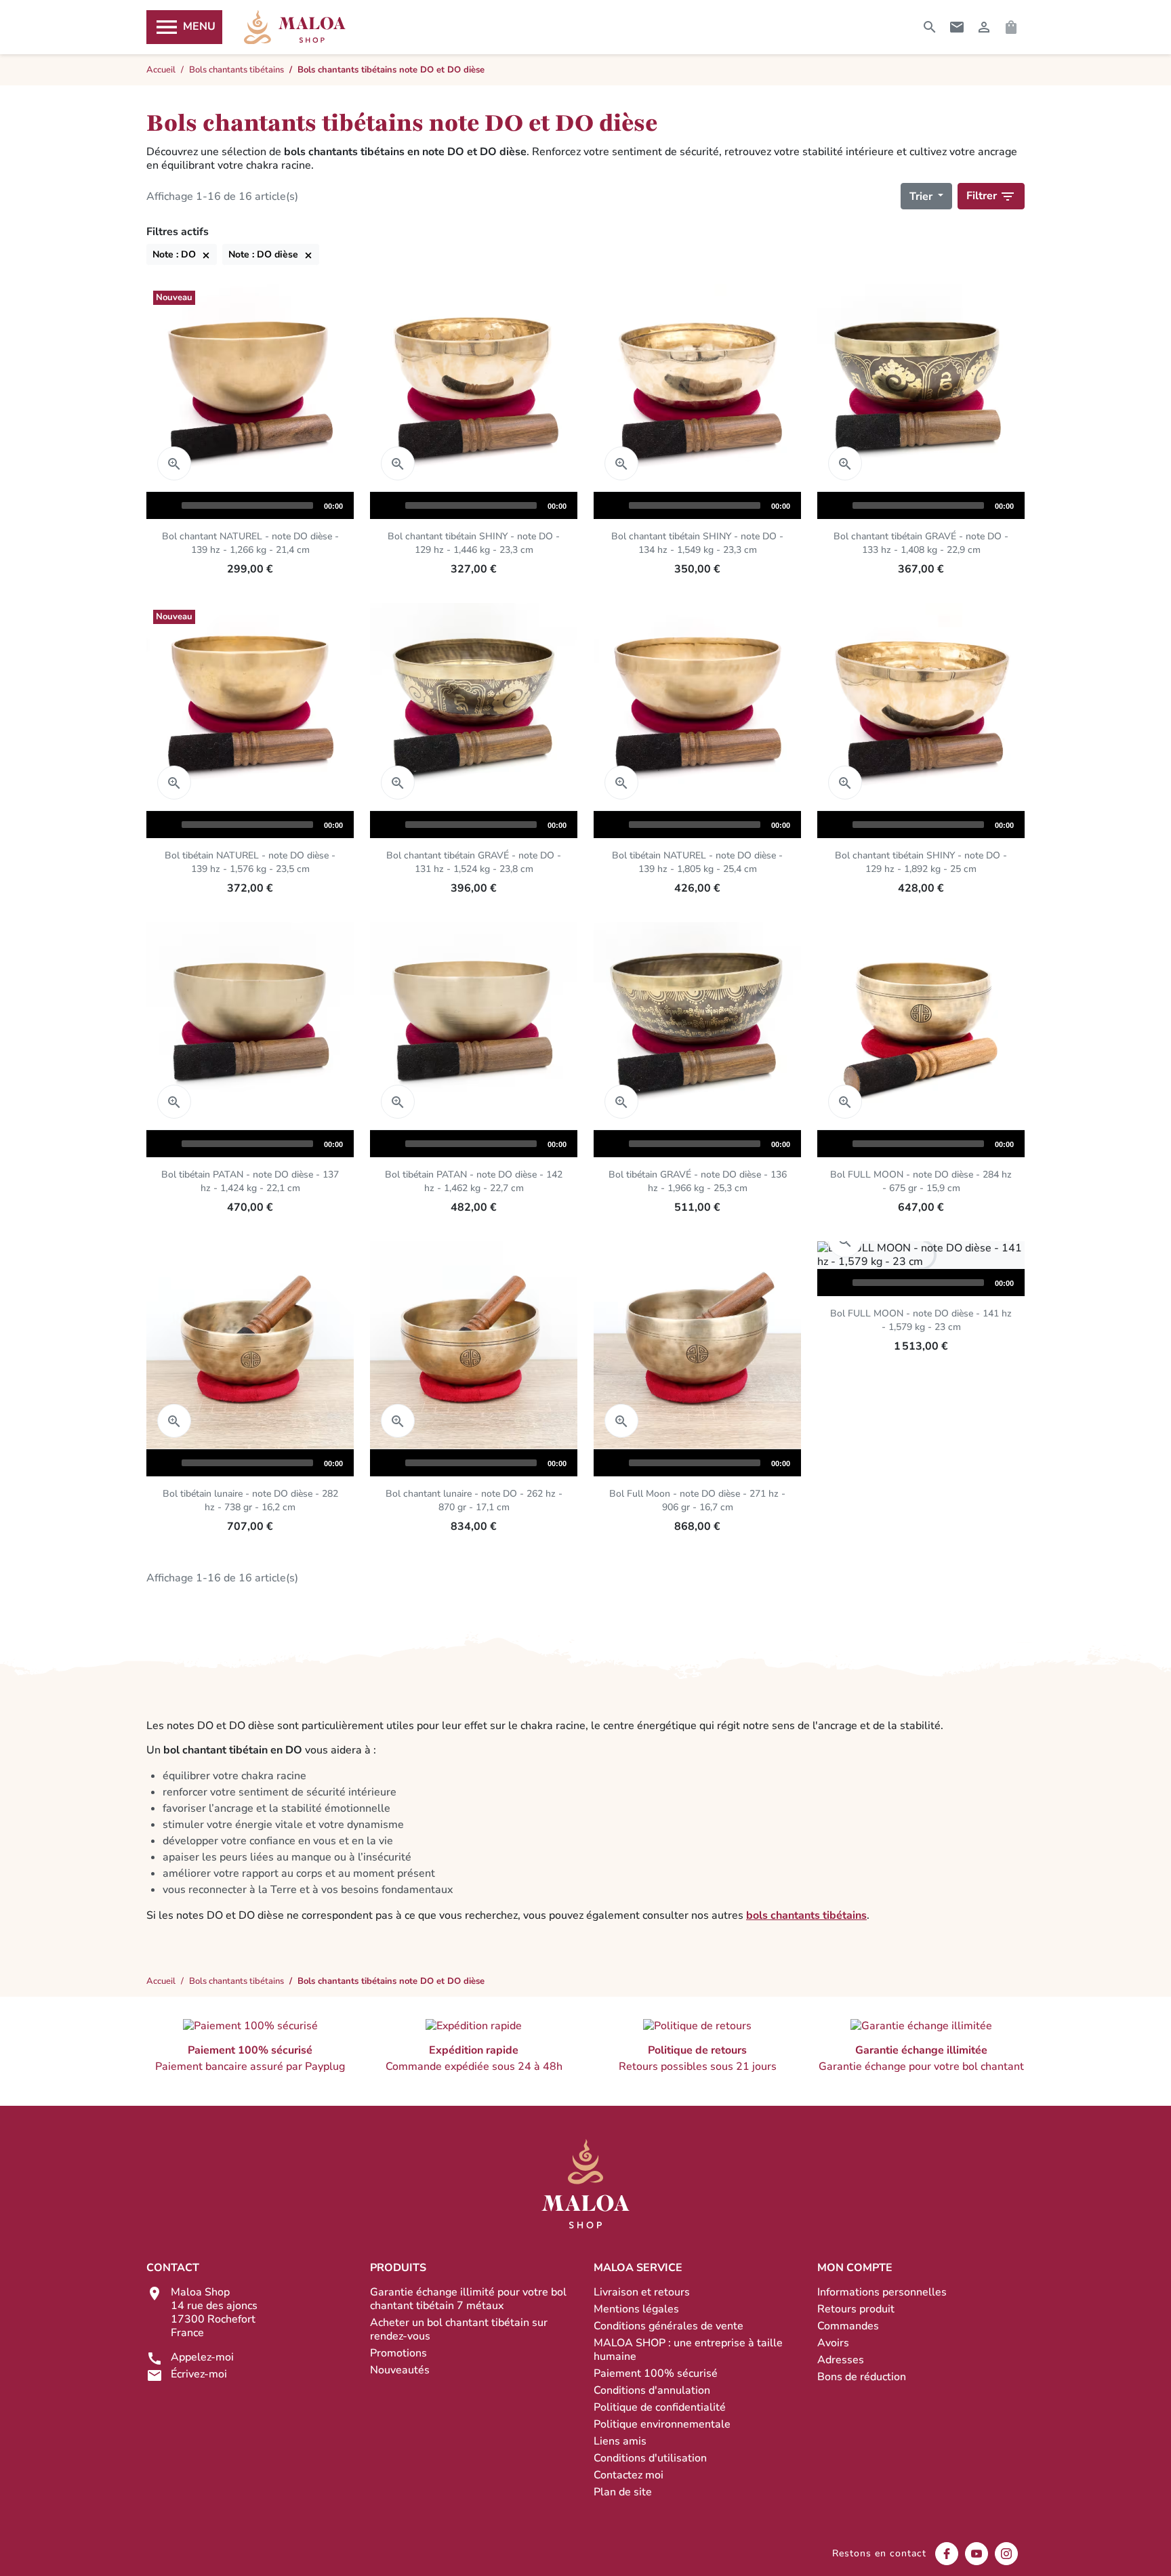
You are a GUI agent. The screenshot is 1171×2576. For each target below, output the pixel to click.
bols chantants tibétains (806, 1915)
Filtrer (991, 196)
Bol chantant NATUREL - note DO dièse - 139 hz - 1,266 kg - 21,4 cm (250, 543)
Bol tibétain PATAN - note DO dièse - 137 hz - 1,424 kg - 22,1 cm (250, 1181)
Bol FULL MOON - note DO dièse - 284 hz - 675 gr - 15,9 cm (921, 1181)
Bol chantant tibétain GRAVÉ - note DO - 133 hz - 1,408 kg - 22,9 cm (921, 543)
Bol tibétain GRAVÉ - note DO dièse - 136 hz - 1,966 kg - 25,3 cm (698, 1181)
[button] (250, 2046)
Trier (922, 196)
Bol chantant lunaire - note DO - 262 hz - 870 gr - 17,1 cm (474, 1500)
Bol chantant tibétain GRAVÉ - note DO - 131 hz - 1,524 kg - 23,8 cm (474, 862)
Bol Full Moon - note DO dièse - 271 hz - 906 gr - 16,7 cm (697, 1500)
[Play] (163, 505)
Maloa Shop (295, 27)
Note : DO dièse (271, 254)
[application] (250, 505)
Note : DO (182, 254)
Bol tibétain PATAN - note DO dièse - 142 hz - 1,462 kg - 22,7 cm (474, 1181)
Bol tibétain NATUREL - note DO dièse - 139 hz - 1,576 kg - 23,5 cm (250, 862)
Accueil (161, 1981)
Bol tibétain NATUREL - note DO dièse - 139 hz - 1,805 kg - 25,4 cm (697, 862)
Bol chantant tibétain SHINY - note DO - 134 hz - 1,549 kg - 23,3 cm (697, 543)
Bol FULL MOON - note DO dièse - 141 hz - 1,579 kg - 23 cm (921, 1320)
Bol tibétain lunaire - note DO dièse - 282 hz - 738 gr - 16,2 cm (250, 1500)
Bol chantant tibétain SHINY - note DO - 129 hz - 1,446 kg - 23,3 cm (474, 543)
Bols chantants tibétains (237, 1981)
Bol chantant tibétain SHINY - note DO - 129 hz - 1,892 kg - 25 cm (921, 862)
